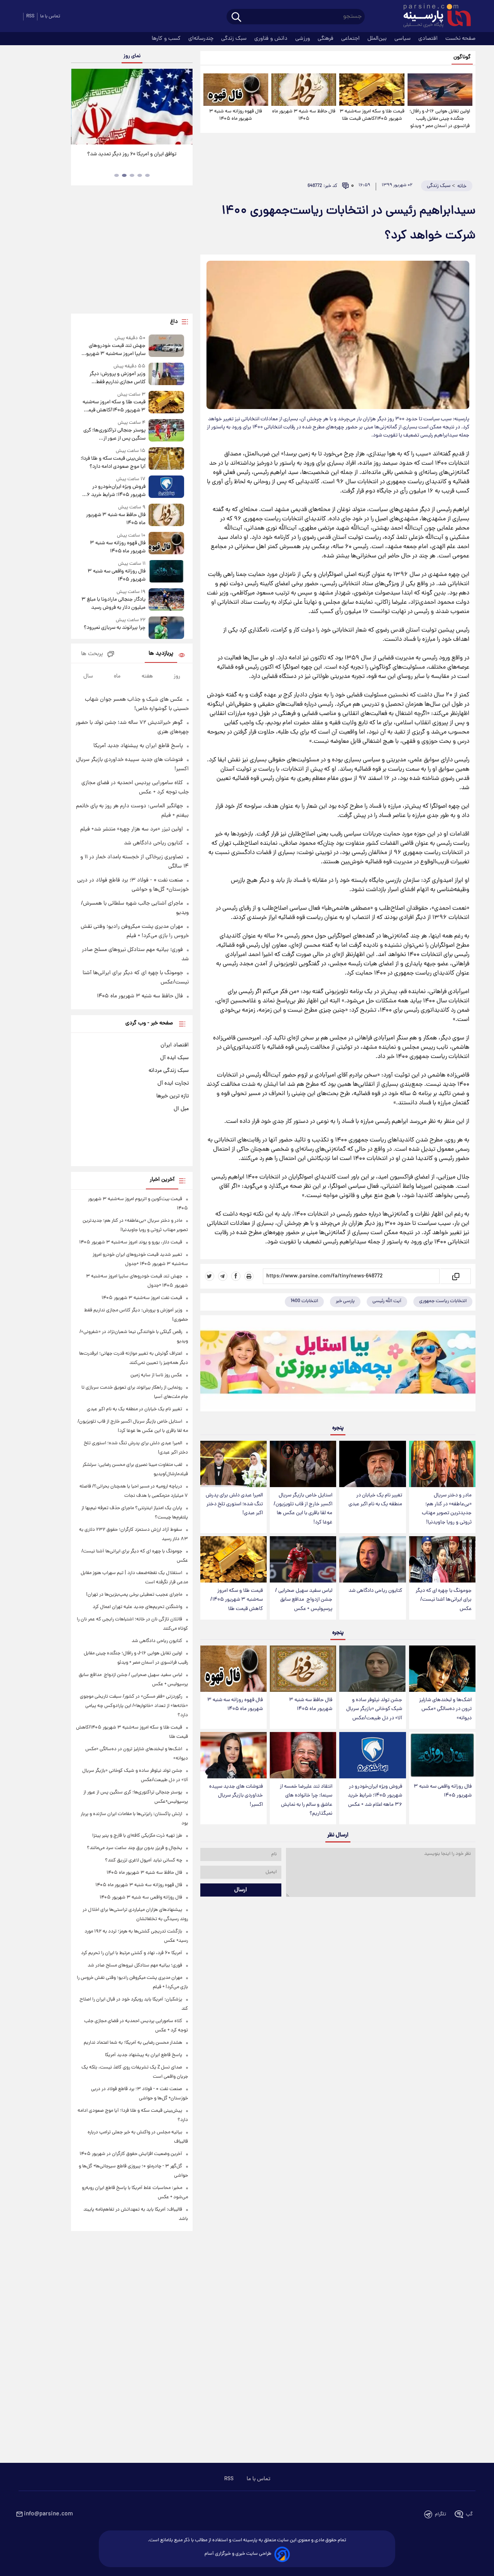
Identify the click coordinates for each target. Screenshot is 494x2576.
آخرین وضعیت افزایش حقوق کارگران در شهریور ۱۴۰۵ (131, 2154)
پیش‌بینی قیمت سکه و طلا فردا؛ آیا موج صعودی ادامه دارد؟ (113, 463)
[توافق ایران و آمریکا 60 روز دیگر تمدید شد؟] (132, 107)
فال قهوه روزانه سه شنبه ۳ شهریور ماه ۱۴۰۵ (236, 115)
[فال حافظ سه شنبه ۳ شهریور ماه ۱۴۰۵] (304, 90)
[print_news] (249, 1276)
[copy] (455, 1276)
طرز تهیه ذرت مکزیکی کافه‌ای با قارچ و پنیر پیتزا (137, 1836)
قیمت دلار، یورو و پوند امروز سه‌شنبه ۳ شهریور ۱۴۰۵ (131, 1242)
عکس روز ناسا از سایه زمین (156, 1375)
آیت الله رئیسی (387, 1301)
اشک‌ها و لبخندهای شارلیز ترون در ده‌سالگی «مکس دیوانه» (445, 1709)
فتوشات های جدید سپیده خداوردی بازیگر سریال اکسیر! (236, 1796)
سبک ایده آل (174, 1058)
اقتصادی (429, 39)
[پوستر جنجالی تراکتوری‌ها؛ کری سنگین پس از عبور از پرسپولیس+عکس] (166, 431)
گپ (469, 2514)
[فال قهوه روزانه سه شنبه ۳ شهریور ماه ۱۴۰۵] (236, 90)
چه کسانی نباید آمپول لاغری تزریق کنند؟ (144, 1860)
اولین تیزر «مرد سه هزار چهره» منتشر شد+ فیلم (132, 829)
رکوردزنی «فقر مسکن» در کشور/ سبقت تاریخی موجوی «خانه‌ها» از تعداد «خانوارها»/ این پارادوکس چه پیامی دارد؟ (134, 1706)
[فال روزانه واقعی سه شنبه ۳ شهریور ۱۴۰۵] (442, 1755)
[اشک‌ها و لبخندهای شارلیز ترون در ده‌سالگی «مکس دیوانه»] (442, 1669)
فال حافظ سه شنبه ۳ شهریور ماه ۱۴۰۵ (304, 115)
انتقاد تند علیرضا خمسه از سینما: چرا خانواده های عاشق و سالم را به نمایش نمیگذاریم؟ (306, 1800)
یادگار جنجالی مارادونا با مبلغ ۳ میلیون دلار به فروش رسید (113, 604)
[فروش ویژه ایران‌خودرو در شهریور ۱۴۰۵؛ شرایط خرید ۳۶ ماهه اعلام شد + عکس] (372, 1755)
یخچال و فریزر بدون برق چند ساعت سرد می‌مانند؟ (134, 1848)
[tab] (147, 175)
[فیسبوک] (236, 1276)
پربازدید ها (161, 654)
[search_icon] (236, 18)
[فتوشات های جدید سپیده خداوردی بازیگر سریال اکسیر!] (233, 1755)
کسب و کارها (167, 39)
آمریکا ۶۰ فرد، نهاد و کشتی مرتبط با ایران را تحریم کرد (132, 1953)
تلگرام (441, 2514)
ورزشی (303, 39)
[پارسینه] (433, 17)
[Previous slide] (80, 108)
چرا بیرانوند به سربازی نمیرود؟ (114, 628)
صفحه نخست (460, 39)
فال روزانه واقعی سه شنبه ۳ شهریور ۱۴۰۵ (443, 1791)
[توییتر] (210, 1276)
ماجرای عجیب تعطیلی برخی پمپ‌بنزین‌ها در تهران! (134, 1595)
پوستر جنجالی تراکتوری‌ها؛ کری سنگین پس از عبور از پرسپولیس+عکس (114, 435)
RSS (30, 16)
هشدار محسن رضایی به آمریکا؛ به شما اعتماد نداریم (133, 2043)
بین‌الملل (378, 39)
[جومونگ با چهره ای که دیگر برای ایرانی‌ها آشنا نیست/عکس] (442, 1560)
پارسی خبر (345, 1301)
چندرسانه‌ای (202, 39)
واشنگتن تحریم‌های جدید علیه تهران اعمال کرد (137, 1607)
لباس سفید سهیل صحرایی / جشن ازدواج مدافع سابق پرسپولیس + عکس (304, 1600)
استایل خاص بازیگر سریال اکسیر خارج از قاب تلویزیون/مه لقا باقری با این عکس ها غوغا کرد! (303, 1509)
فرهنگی (326, 39)
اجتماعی (351, 39)
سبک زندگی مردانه (169, 1071)
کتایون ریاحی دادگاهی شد (375, 1591)
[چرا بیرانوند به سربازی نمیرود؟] (166, 627)
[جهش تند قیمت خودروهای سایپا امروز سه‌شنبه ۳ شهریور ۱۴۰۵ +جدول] (166, 346)
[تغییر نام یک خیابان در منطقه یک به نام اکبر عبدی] (372, 1464)
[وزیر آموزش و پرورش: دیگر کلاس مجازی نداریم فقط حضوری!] (166, 374)
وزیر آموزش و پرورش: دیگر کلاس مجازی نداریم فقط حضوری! (117, 378)
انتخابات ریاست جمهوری (443, 1301)
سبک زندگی (235, 39)
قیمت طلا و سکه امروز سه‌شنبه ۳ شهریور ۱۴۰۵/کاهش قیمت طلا (372, 115)
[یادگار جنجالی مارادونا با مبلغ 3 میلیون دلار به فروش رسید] (166, 600)
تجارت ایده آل (173, 1083)
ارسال (241, 1890)
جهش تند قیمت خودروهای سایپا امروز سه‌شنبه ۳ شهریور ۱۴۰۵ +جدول (115, 350)
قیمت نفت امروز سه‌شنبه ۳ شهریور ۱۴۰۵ (142, 1298)
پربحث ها (92, 654)
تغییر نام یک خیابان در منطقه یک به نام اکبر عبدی (375, 1500)
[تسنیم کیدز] (338, 1365)
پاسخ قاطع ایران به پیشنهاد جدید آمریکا (138, 746)
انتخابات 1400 (304, 1301)
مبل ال (181, 1109)
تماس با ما (50, 16)
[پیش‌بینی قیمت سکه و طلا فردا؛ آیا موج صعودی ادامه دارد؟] (166, 459)
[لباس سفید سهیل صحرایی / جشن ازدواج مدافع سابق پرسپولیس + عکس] (303, 1560)
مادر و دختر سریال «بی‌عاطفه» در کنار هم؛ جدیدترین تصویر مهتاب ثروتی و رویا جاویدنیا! (447, 1509)
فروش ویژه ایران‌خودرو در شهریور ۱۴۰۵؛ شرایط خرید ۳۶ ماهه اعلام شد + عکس (375, 1796)
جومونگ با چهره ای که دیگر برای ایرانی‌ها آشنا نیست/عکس (444, 1600)
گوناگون (462, 57)
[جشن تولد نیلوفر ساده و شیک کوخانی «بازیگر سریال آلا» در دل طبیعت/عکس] (372, 1669)
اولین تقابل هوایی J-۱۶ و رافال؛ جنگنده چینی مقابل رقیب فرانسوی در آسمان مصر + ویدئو (440, 119)
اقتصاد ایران (175, 1045)
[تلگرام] (223, 1276)
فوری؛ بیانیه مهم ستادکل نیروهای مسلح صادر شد (135, 1966)
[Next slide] (184, 108)
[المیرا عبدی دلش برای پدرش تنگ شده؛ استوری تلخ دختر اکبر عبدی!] (233, 1464)
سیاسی (403, 39)
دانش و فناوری (272, 39)
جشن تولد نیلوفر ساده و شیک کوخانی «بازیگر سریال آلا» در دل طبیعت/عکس (374, 1709)
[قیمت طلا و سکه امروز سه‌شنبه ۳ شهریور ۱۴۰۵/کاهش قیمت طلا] (372, 90)
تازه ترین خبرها (173, 1096)
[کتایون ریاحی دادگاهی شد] (372, 1560)
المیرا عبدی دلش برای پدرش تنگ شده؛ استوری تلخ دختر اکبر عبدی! (234, 1504)
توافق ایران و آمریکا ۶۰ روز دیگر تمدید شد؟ (132, 154)
